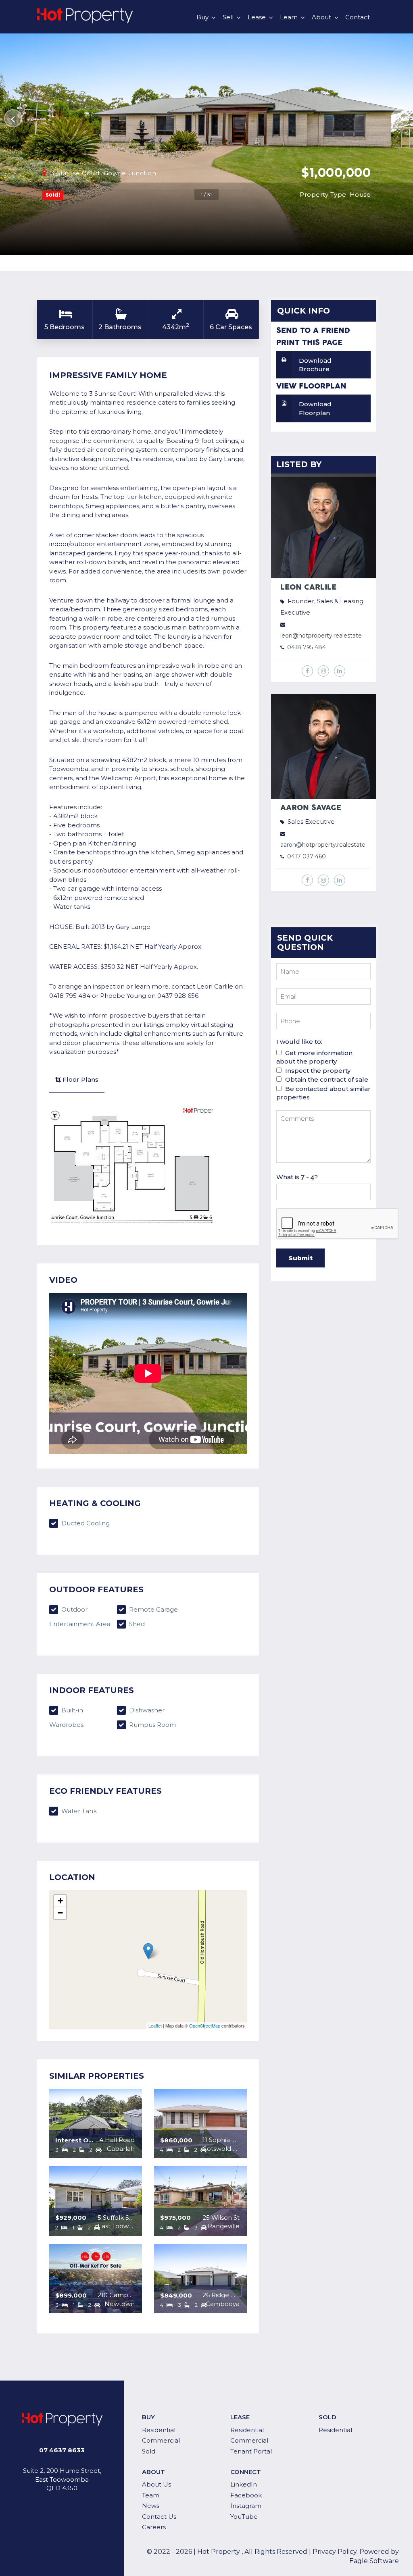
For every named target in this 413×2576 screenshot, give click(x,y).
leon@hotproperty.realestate (321, 636)
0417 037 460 (307, 856)
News (151, 2506)
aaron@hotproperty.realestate (323, 845)
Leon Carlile (308, 587)
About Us (156, 2484)
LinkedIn (244, 2484)
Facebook (246, 2495)
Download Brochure (315, 365)
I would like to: (299, 1042)
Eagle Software (374, 2561)
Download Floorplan (315, 408)
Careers (154, 2527)
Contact (358, 17)
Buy (202, 17)
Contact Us (159, 2517)
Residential (159, 2430)
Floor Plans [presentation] (80, 1079)
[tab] (77, 1080)
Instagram (246, 2506)
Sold (149, 2451)
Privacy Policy (335, 2552)
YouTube (244, 2517)
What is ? (297, 1177)
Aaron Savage (311, 808)
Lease (257, 17)
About (321, 17)
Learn (289, 17)
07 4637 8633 (62, 2450)
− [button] (60, 1913)
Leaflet (155, 2025)
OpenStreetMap (205, 2025)
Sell (228, 17)
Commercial (161, 2440)
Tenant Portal (251, 2451)
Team (151, 2495)
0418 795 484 (307, 647)
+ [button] (60, 1901)
